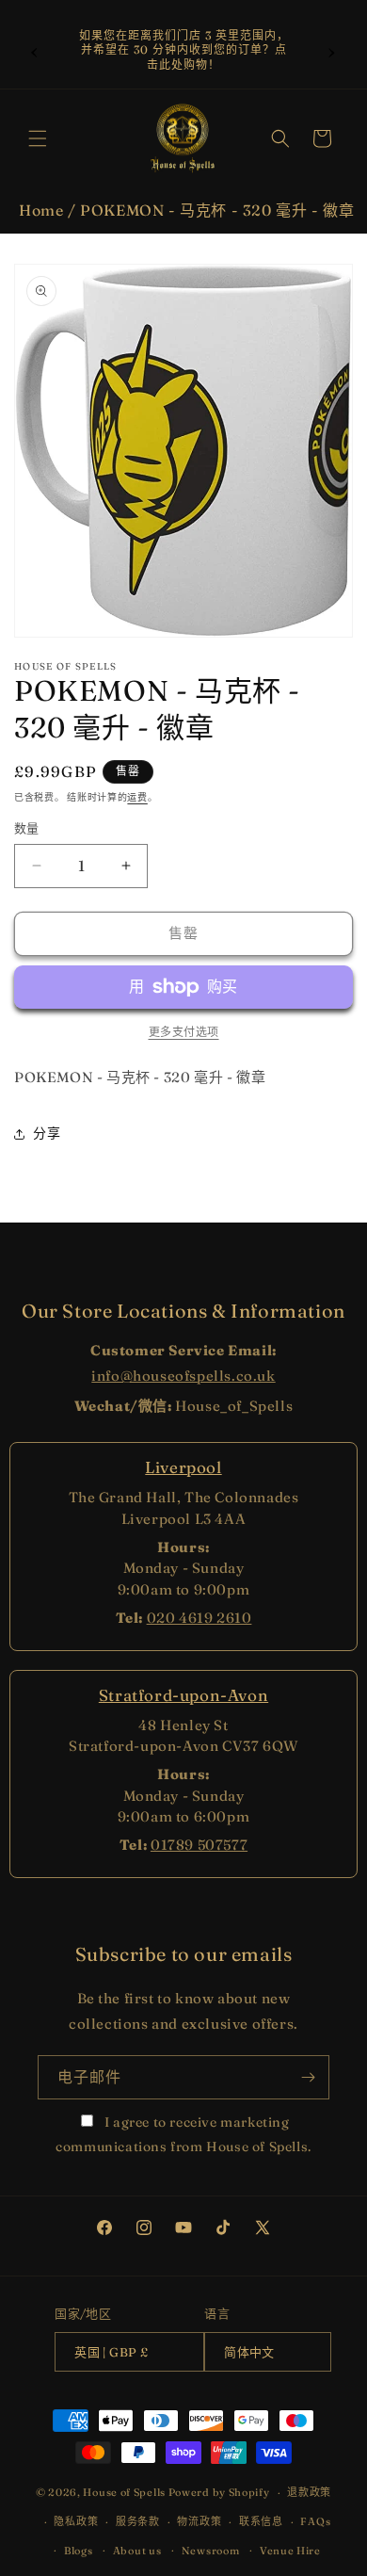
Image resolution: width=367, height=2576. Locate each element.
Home (41, 210)
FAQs (315, 2521)
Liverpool (183, 1467)
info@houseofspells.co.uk (183, 1376)
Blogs (79, 2551)
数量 (27, 828)
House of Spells (124, 2492)
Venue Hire (290, 2551)
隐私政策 (76, 2521)
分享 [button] (47, 1133)
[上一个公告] (35, 50)
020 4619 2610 (199, 1618)
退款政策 (309, 2492)
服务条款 (138, 2521)
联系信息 (261, 2521)
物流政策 (199, 2521)
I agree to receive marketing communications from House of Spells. (183, 2134)
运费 (137, 797)
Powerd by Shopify (219, 2492)
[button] (38, 138)
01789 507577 (199, 1845)
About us (137, 2551)
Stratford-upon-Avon (183, 1695)
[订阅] (308, 2077)
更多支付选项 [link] (184, 1032)
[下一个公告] (332, 50)
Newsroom (211, 2551)
